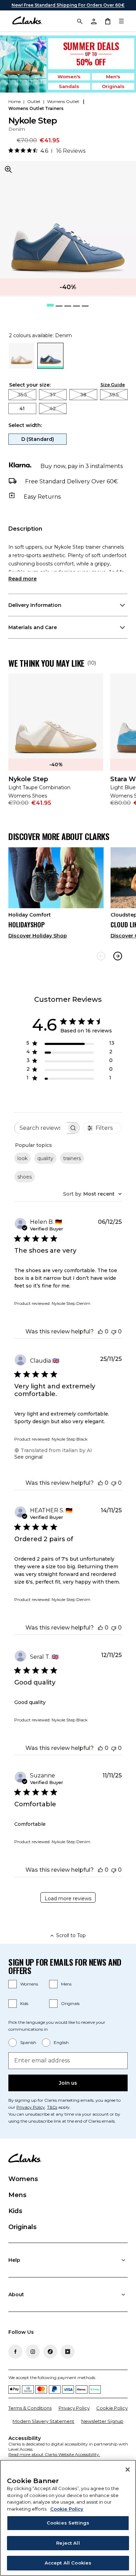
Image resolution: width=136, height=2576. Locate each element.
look (22, 1158)
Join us (68, 2083)
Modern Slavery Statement (43, 2421)
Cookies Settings (68, 2523)
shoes (25, 1177)
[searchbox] (41, 1128)
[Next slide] (118, 956)
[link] (56, 744)
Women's (69, 77)
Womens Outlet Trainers (36, 108)
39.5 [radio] (114, 395)
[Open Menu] (121, 21)
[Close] (128, 2470)
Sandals (69, 86)
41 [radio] (22, 409)
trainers (72, 1158)
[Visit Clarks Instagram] (33, 2352)
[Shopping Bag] (107, 21)
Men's (113, 77)
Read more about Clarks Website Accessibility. (54, 2454)
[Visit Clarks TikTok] (50, 2352)
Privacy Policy (31, 2107)
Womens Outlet (64, 101)
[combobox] (92, 1194)
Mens (66, 1984)
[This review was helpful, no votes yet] (100, 1331)
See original (28, 1457)
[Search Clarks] (80, 21)
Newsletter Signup (102, 2421)
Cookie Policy (112, 2408)
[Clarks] (27, 21)
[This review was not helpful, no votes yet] (114, 1331)
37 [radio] (53, 395)
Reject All (68, 2543)
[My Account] (93, 21)
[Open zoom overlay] (8, 169)
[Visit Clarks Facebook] (15, 2352)
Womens (29, 1984)
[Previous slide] (101, 956)
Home (14, 101)
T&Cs (52, 2107)
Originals (113, 86)
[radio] (21, 367)
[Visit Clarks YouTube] (68, 2352)
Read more (22, 579)
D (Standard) (38, 439)
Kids (24, 2003)
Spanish (28, 2042)
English (61, 2042)
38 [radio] (83, 395)
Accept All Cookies (68, 2563)
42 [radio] (53, 409)
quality (45, 1158)
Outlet (34, 101)
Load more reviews (68, 1899)
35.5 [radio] (22, 395)
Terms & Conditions (30, 2408)
